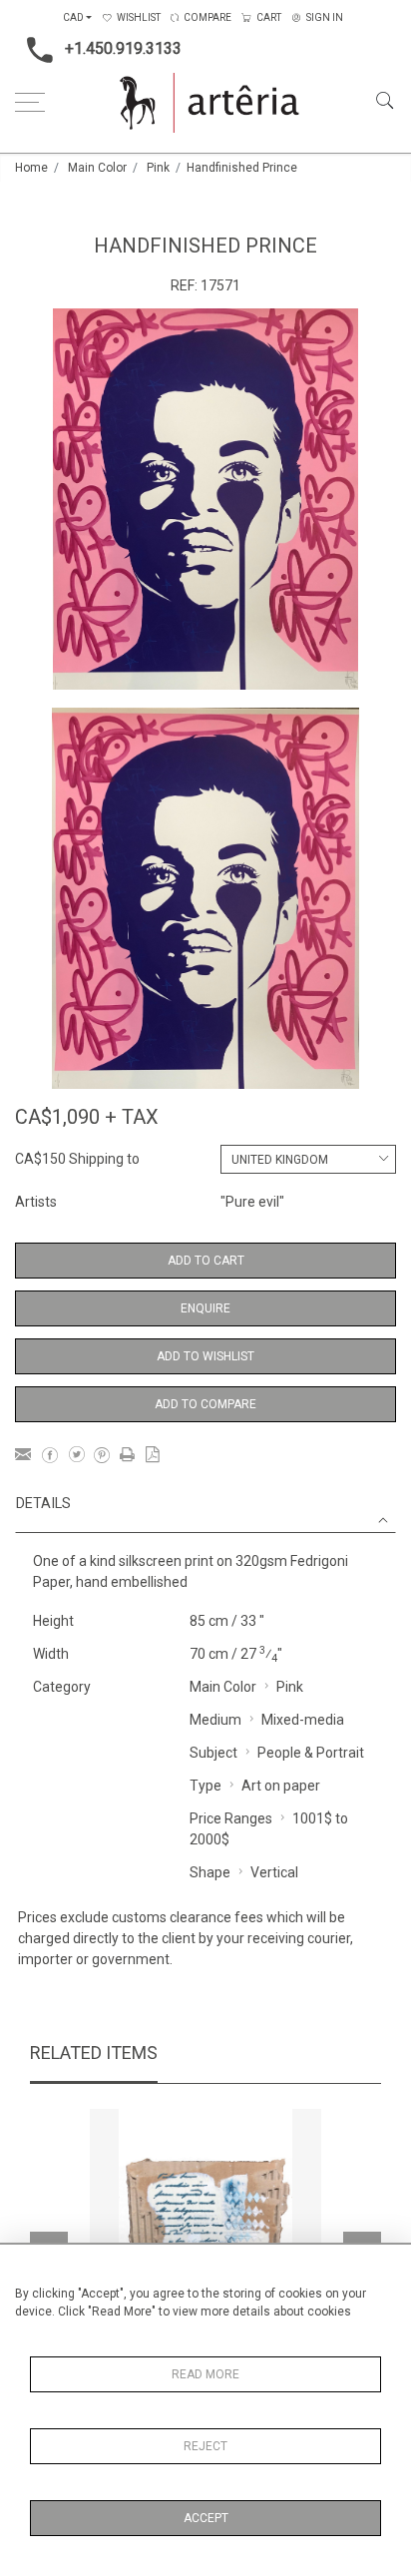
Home (31, 168)
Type (205, 1786)
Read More (205, 2374)
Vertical (274, 1872)
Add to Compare (205, 1404)
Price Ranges (231, 1818)
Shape (210, 1872)
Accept (206, 2518)
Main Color (97, 168)
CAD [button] (73, 17)
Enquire (205, 1308)
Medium (215, 1720)
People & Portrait (311, 1753)
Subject (213, 1753)
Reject (205, 2446)
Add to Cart (206, 1261)
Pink (158, 168)
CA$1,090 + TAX (87, 1117)
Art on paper (281, 1786)
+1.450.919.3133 (123, 48)
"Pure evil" (252, 1202)
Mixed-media (303, 1720)
